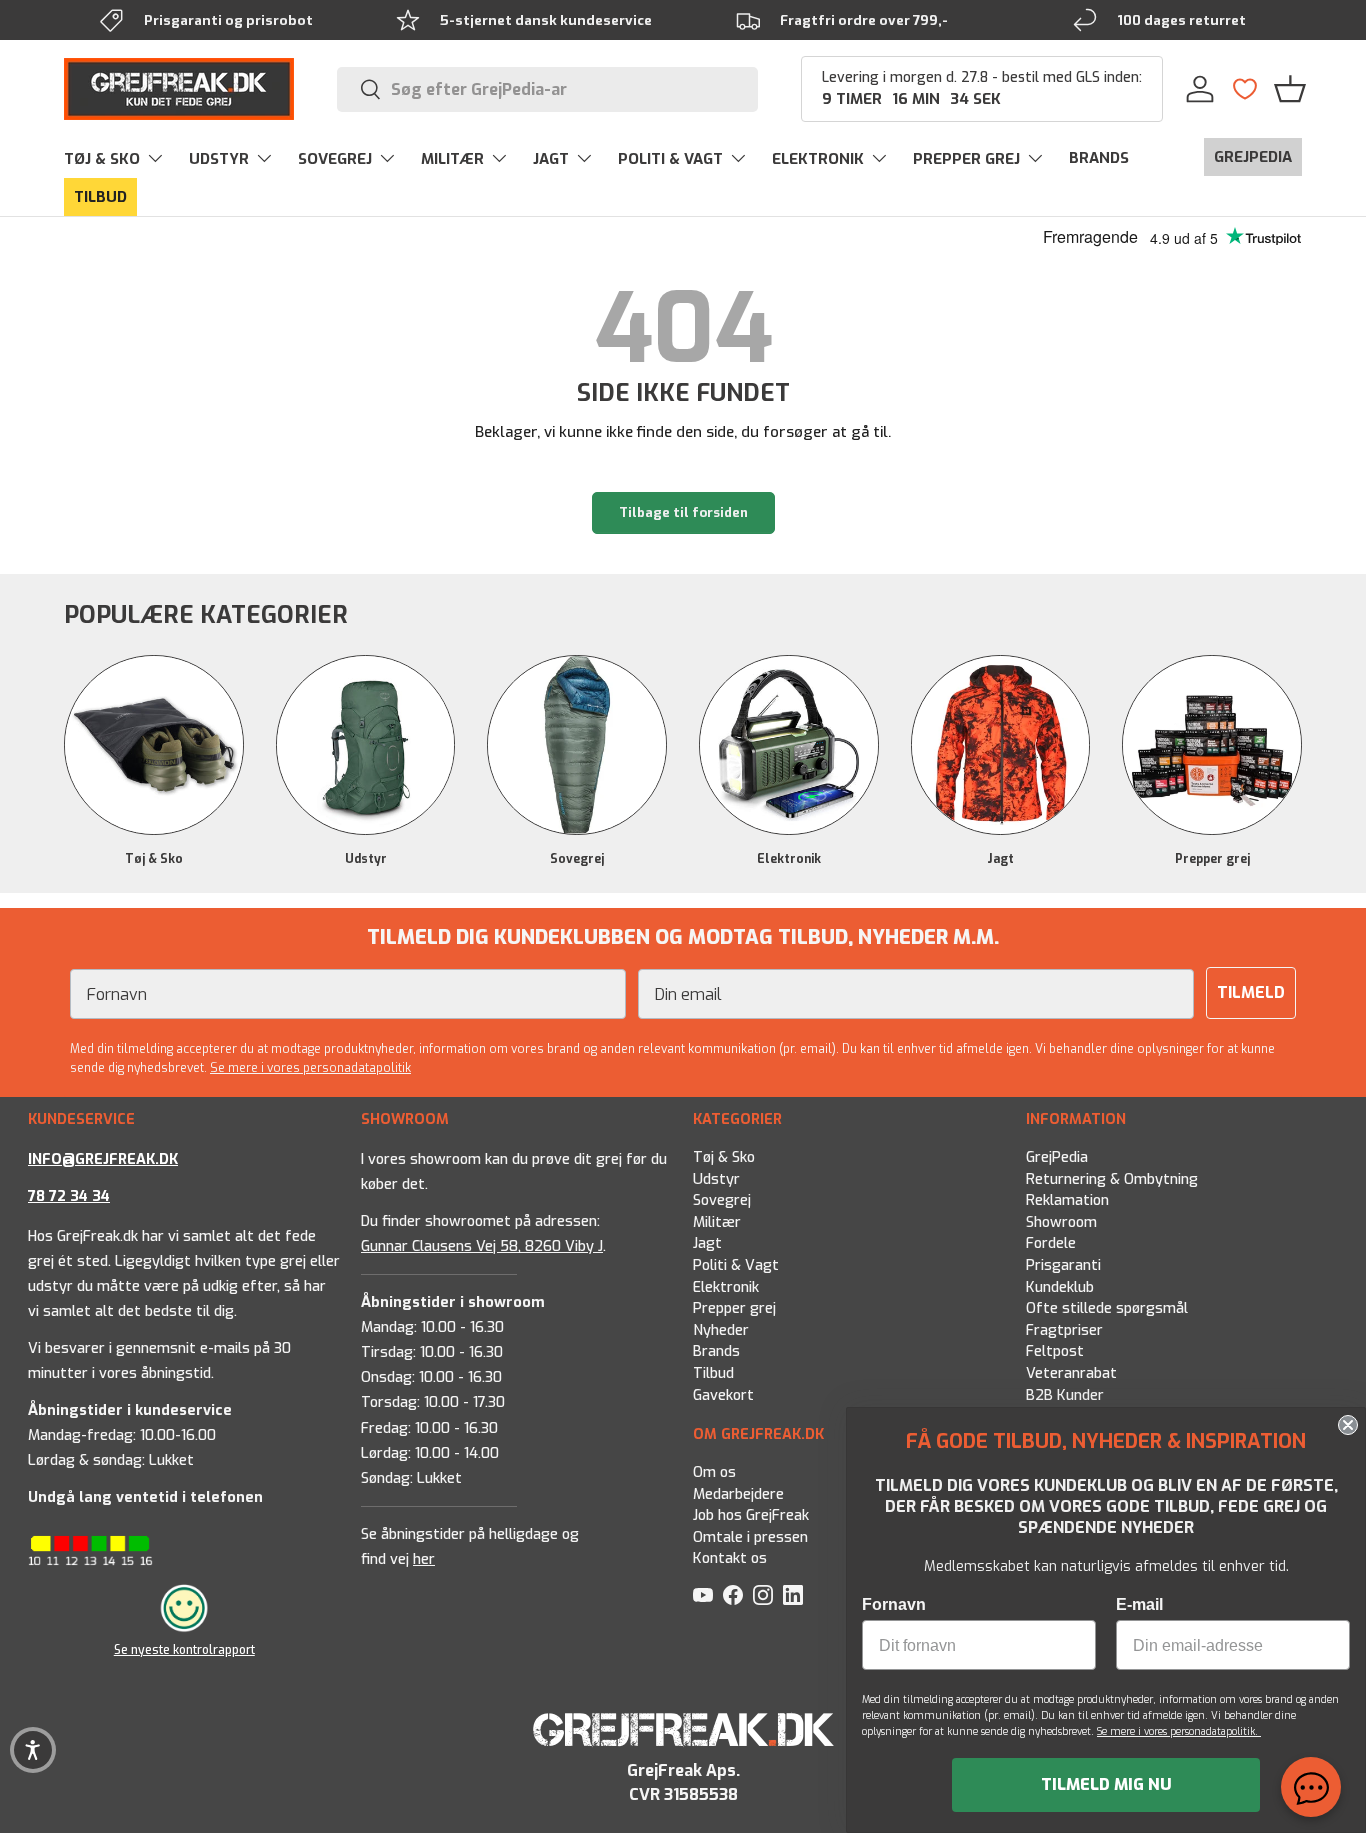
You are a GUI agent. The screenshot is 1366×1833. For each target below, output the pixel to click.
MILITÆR (452, 159)
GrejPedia (1057, 1157)
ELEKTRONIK (818, 159)
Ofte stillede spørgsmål (1107, 1309)
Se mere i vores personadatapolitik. (1179, 1731)
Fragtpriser (1064, 1330)
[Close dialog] (1348, 1425)
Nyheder (721, 1330)
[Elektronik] (789, 745)
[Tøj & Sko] (154, 745)
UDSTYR (219, 159)
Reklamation (1067, 1201)
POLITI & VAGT (670, 159)
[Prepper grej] (1212, 745)
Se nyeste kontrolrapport (184, 1650)
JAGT (551, 159)
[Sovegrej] (577, 745)
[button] (1290, 89)
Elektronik (789, 859)
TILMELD (1251, 992)
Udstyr (366, 859)
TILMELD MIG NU (1106, 1784)
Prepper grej (1212, 859)
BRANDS (1099, 158)
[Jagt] (1001, 745)
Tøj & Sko (154, 859)
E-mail (1139, 1604)
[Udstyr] (366, 745)
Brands (716, 1352)
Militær (717, 1222)
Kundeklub (1060, 1287)
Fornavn (894, 1604)
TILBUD (100, 197)
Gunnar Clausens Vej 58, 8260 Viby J (482, 1246)
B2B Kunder (1065, 1395)
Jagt (1000, 859)
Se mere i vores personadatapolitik (310, 1068)
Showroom (1061, 1222)
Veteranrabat (1071, 1374)
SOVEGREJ (335, 159)
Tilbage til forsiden (683, 512)
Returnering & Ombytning (1112, 1179)
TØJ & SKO (102, 159)
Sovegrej (577, 859)
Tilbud (713, 1374)
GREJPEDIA (1253, 157)
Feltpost (1055, 1352)
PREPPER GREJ (966, 159)
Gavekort (723, 1395)
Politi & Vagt (736, 1266)
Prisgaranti (1063, 1266)
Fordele (1051, 1244)
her (424, 1559)
